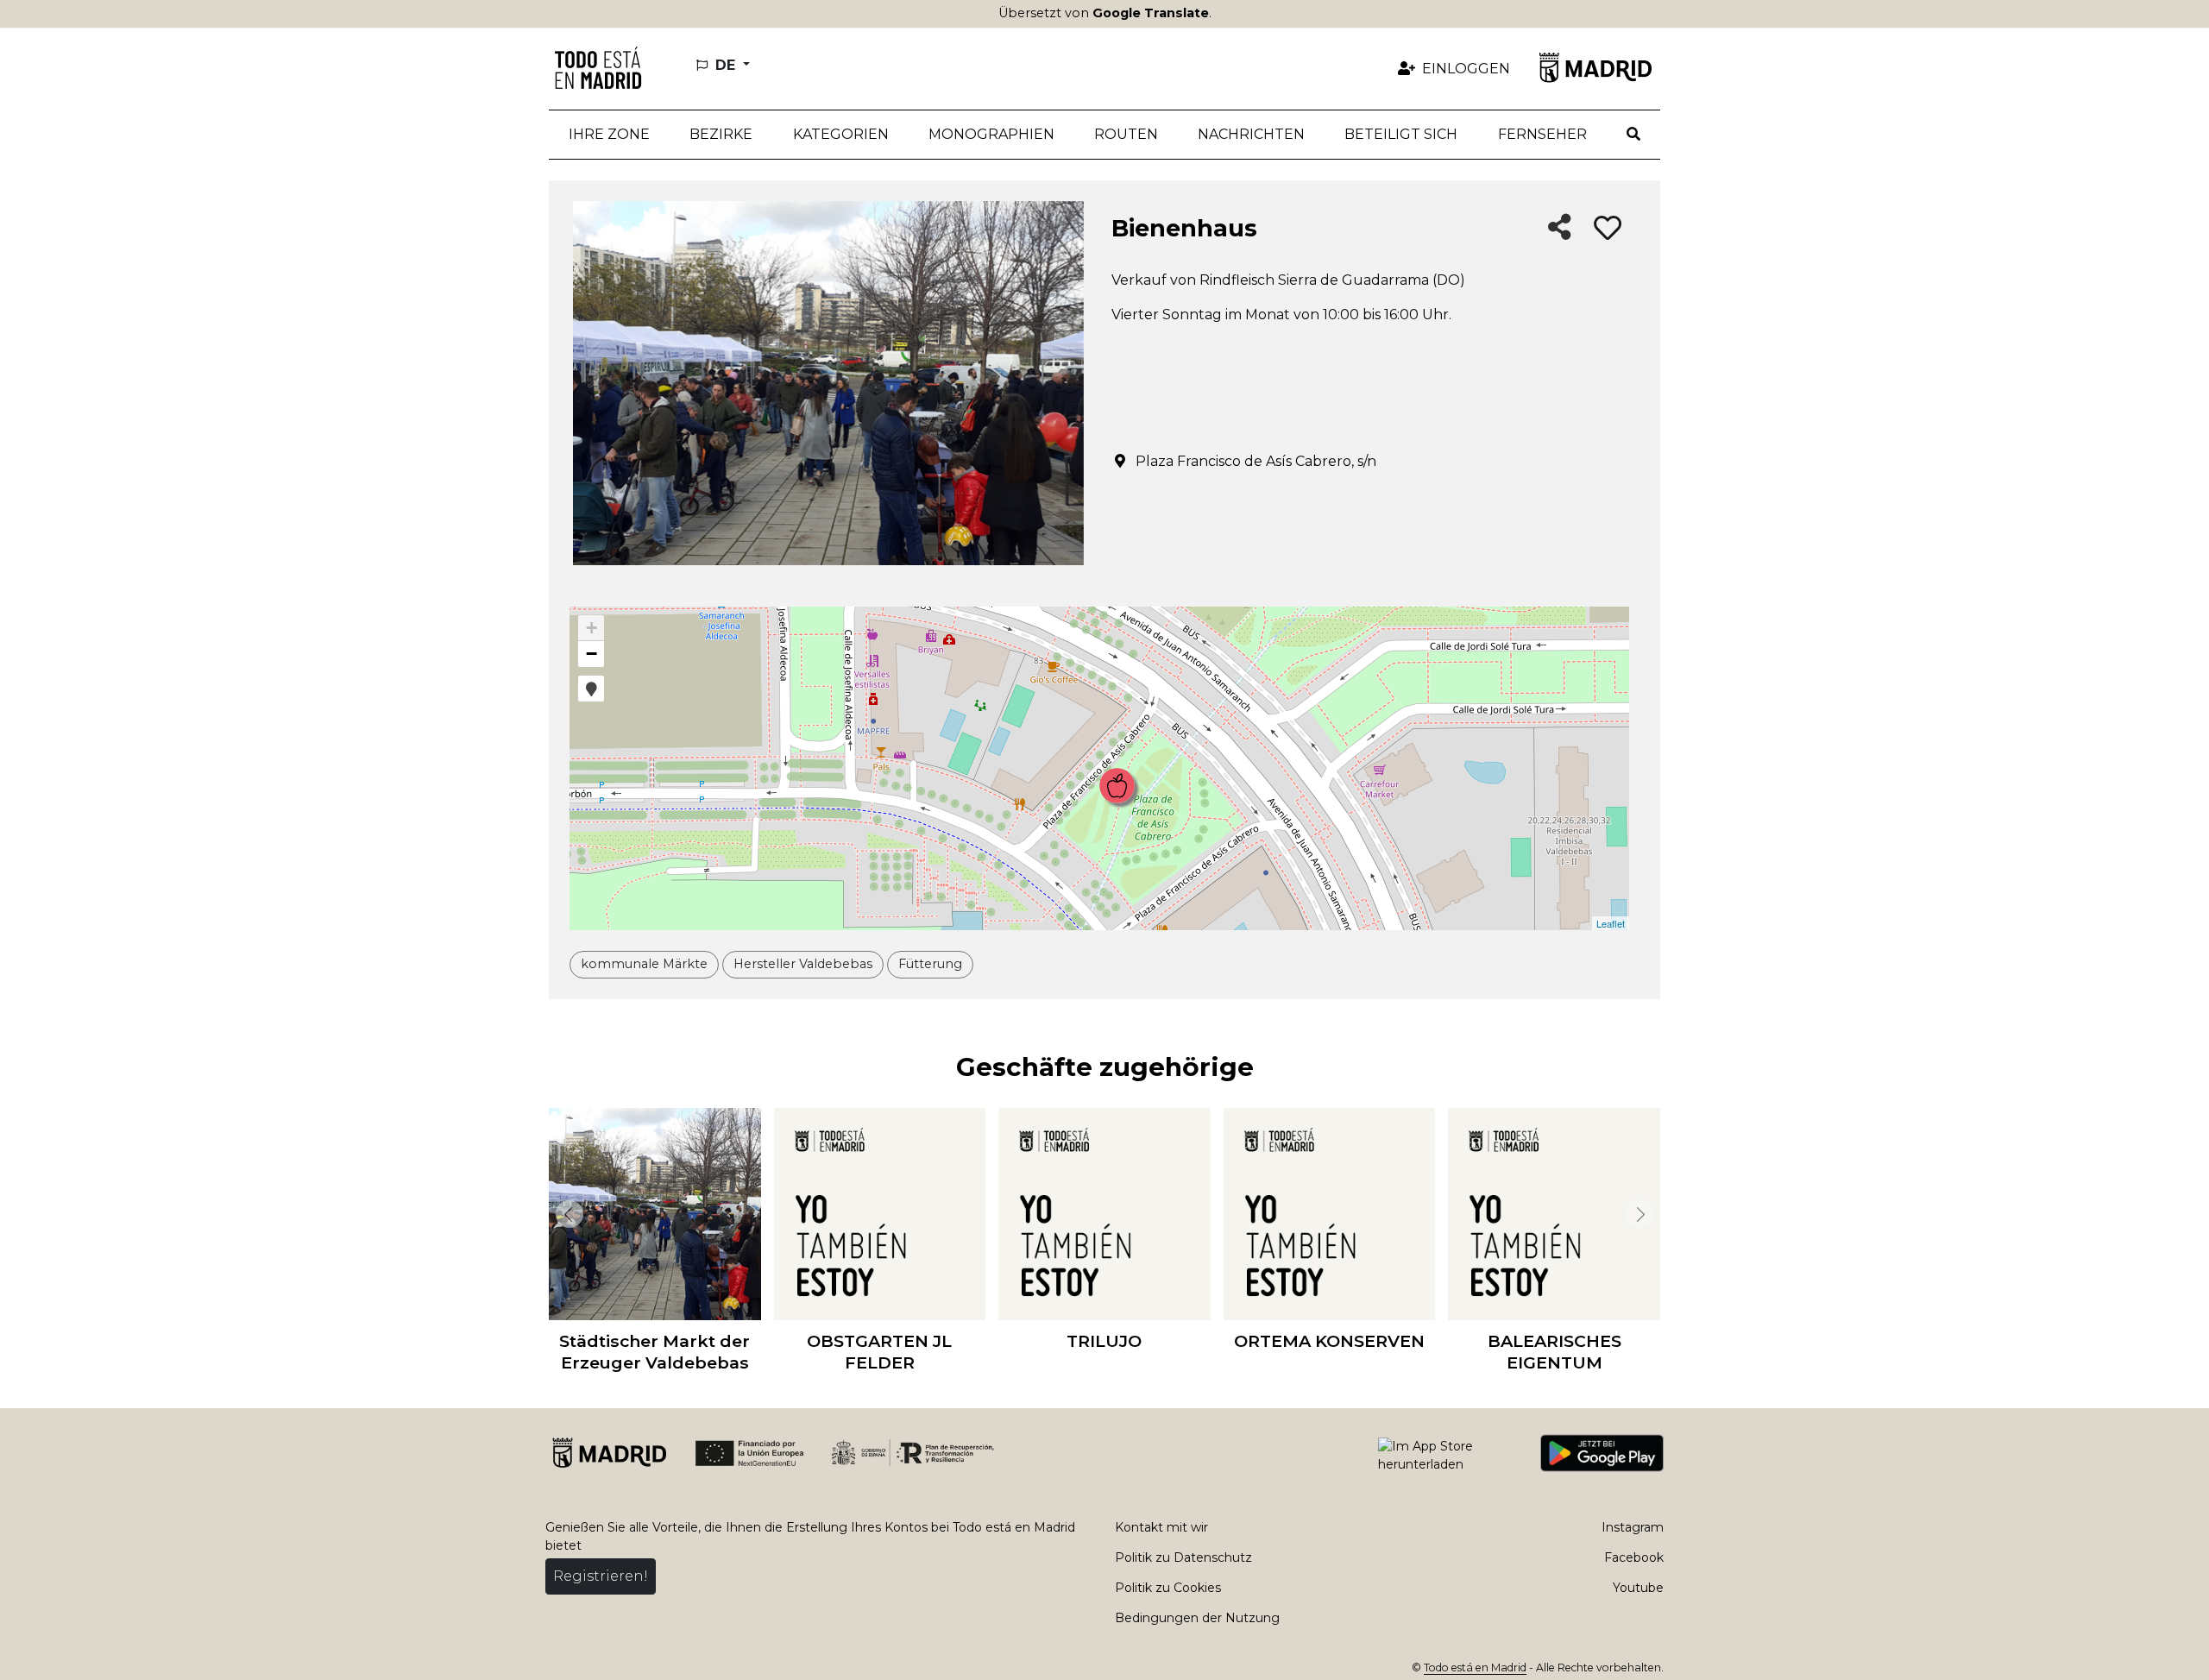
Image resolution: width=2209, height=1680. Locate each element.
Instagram (1633, 1527)
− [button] (592, 654)
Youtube (1638, 1588)
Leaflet (1611, 923)
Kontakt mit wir (1161, 1527)
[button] (721, 135)
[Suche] (1633, 135)
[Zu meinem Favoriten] (1608, 229)
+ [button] (592, 628)
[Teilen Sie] (1560, 228)
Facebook (1634, 1557)
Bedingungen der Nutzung (1197, 1618)
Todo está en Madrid (1475, 1667)
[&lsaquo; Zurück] (566, 1214)
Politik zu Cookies (1168, 1588)
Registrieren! (601, 1576)
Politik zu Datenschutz (1183, 1557)
